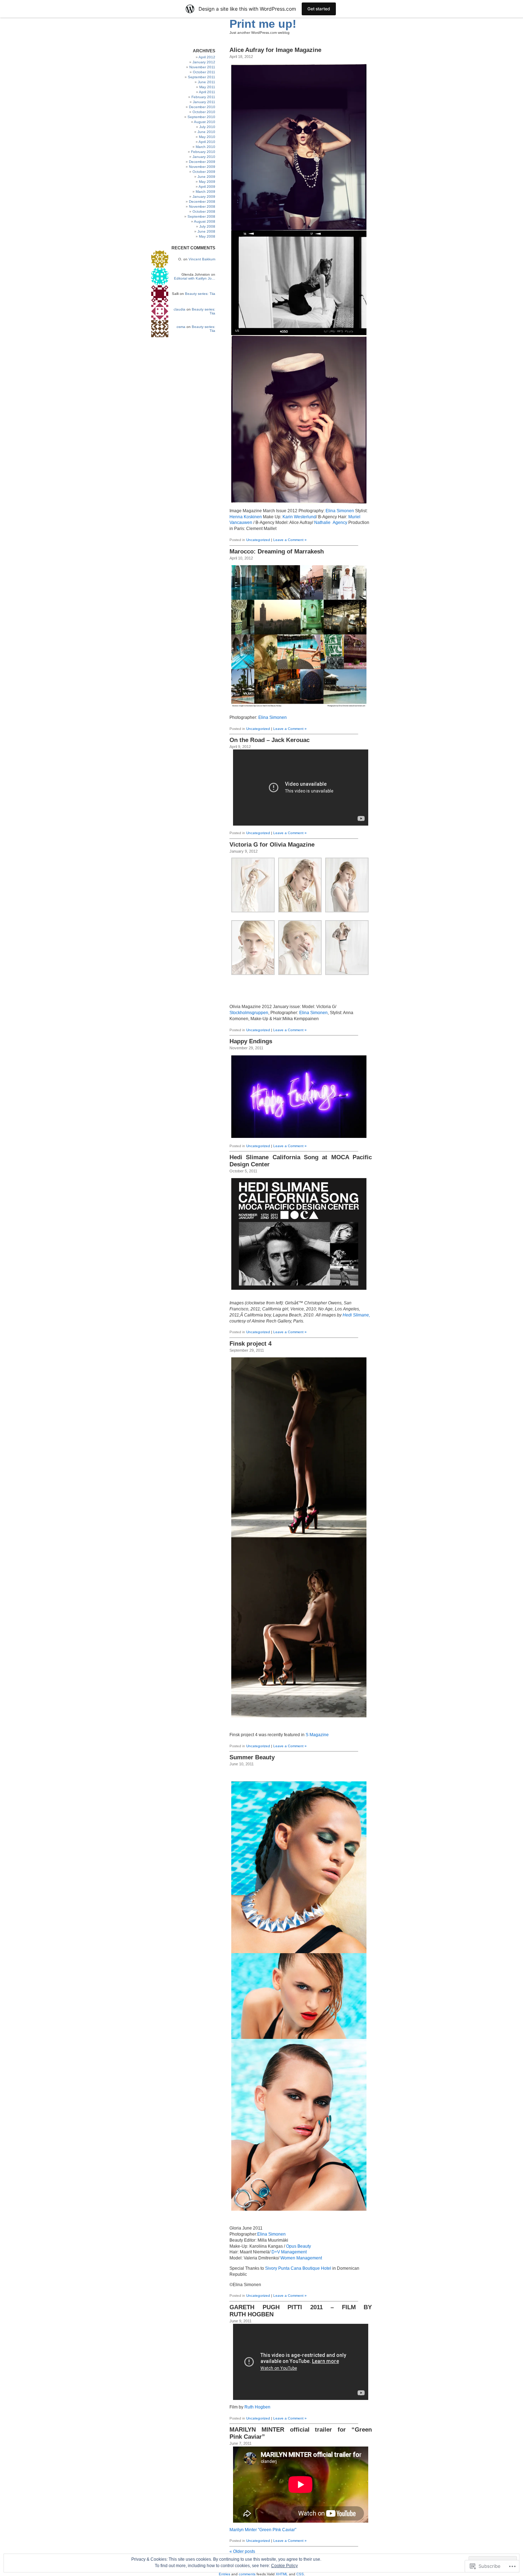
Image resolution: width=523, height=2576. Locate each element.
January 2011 (204, 102)
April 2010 (207, 142)
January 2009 (204, 197)
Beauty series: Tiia (200, 294)
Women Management (301, 2258)
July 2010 (207, 127)
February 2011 (203, 97)
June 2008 (206, 231)
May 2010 (207, 137)
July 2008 (207, 226)
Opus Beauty (299, 2246)
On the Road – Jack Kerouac (270, 740)
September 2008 (201, 216)
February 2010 (203, 152)
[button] (253, 885)
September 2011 (202, 77)
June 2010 (206, 132)
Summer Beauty (252, 1757)
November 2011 (202, 67)
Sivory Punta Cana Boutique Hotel (298, 2268)
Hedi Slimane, (356, 1315)
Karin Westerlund (299, 517)
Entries (224, 2574)
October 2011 (204, 72)
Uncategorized (258, 540)
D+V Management (289, 2252)
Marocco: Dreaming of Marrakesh (277, 552)
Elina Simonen (340, 511)
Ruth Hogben (257, 2407)
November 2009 (202, 167)
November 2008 (202, 206)
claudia (179, 309)
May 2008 (207, 236)
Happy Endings (251, 1041)
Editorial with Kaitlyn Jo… (195, 278)
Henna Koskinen (246, 517)
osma (181, 327)
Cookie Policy (284, 2566)
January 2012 (204, 62)
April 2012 (207, 57)
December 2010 (202, 107)
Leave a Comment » (290, 540)
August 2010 (205, 122)
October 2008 (204, 211)
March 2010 (205, 147)
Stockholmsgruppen (249, 1013)
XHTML (282, 2574)
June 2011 (207, 82)
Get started (319, 9)
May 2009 (207, 182)
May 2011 (207, 87)
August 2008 (205, 221)
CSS (300, 2574)
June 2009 (206, 177)
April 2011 (207, 92)
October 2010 (204, 112)
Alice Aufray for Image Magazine (275, 50)
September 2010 (201, 117)
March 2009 (205, 192)
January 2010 (204, 157)
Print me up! (263, 24)
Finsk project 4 (250, 1344)
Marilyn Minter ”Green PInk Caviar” (263, 2530)
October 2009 (204, 172)
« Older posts (242, 2551)
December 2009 (202, 162)
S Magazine (317, 1735)
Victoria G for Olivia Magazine (272, 845)
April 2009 (207, 187)
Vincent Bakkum (202, 259)
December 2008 (202, 202)
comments (247, 2574)
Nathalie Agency (331, 523)
